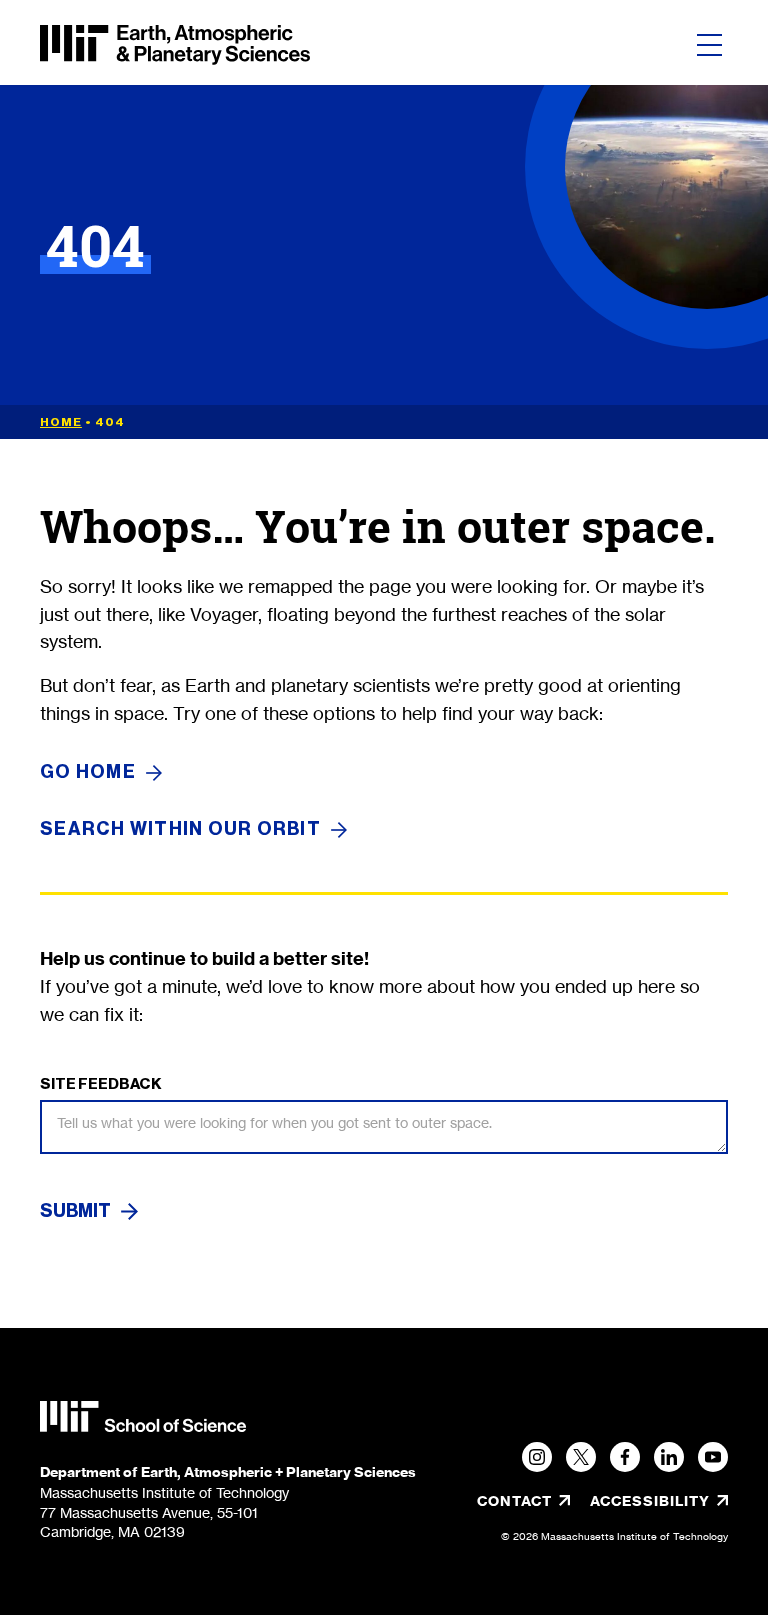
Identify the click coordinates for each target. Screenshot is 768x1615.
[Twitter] (581, 1457)
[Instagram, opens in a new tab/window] (537, 1457)
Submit (75, 1211)
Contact (514, 1501)
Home (61, 422)
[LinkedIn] (669, 1457)
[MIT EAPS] (175, 45)
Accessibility (659, 1501)
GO (88, 772)
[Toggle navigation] (709, 45)
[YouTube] (713, 1457)
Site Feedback (101, 1084)
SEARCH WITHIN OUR (180, 829)
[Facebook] (625, 1457)
